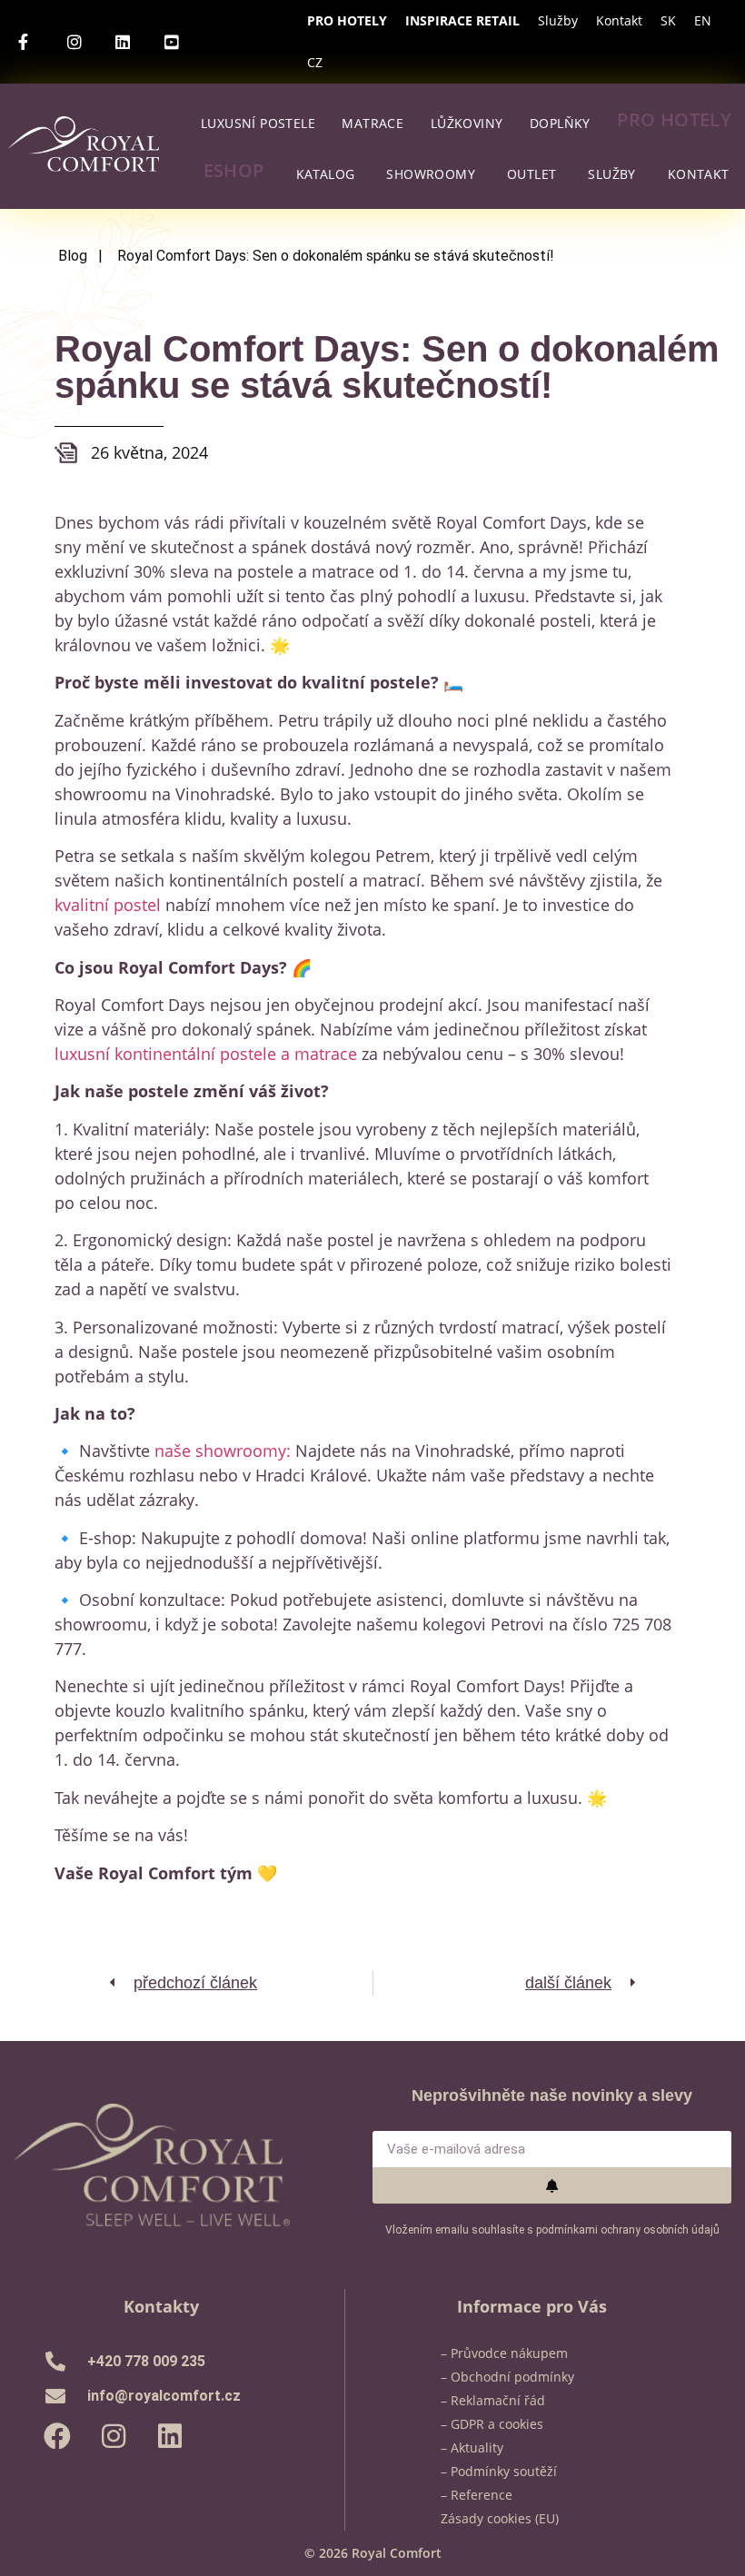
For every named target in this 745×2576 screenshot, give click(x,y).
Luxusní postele (258, 123)
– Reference (477, 2495)
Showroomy (431, 174)
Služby (558, 20)
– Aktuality (472, 2447)
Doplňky (560, 123)
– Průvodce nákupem (504, 2353)
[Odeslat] (552, 2185)
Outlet (531, 174)
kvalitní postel (108, 905)
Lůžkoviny (467, 123)
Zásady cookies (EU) (500, 2518)
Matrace (372, 123)
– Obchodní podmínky (507, 2377)
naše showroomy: (223, 1451)
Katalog (326, 174)
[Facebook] (57, 2436)
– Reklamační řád (493, 2400)
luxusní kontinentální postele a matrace (206, 1054)
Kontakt (619, 20)
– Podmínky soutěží (499, 2471)
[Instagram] (114, 2436)
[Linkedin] (170, 2436)
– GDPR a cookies (492, 2424)
